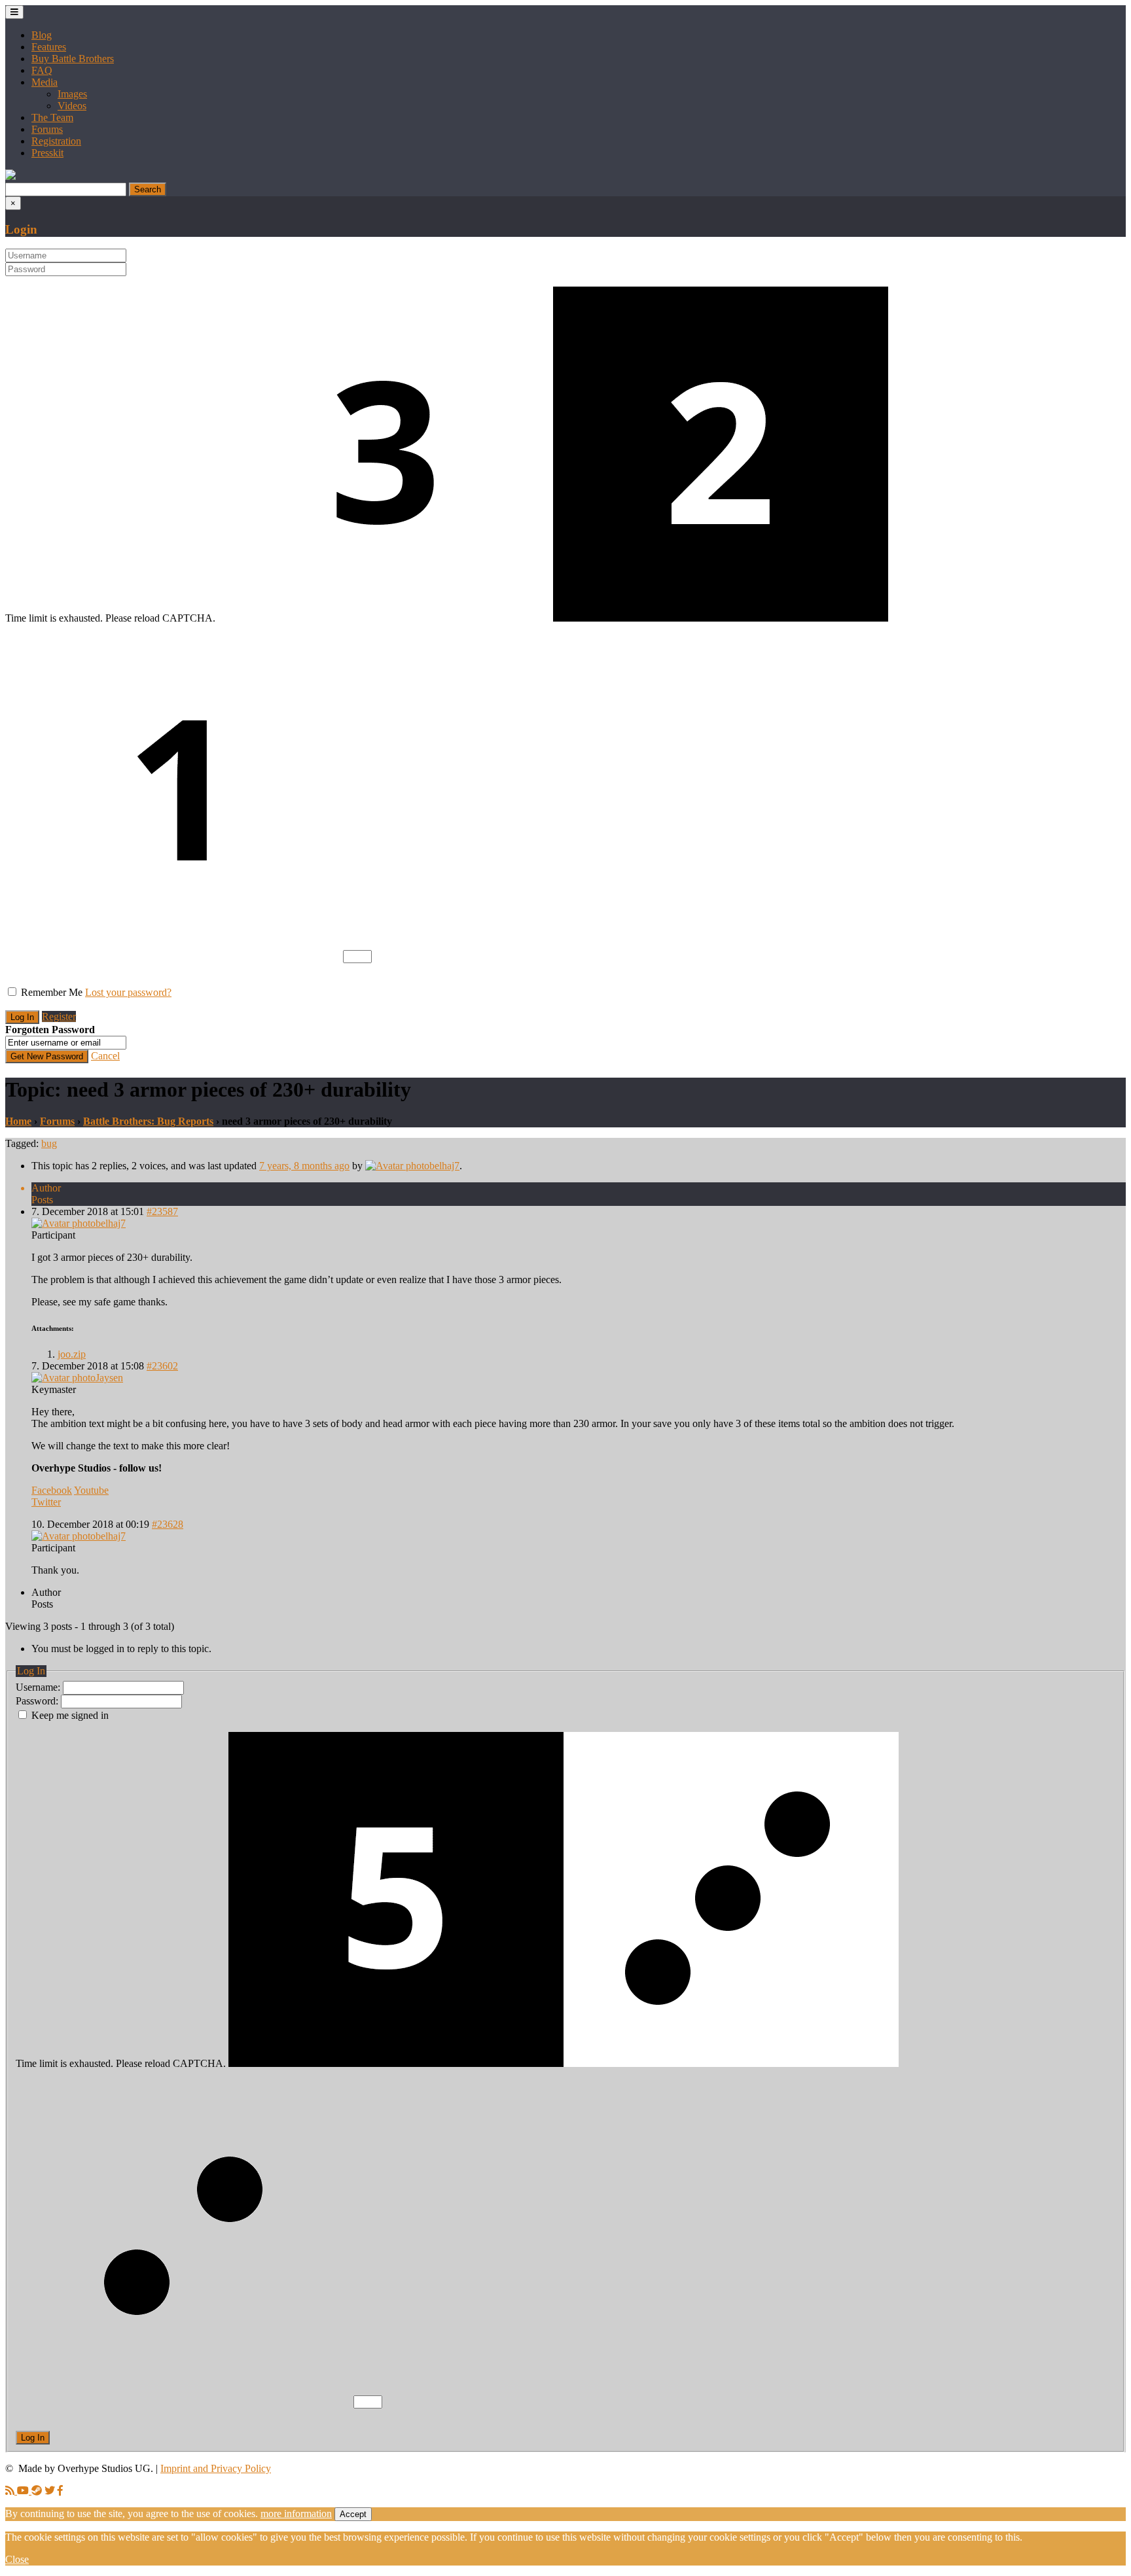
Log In (33, 2438)
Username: (39, 1687)
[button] (10, 176)
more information (296, 2514)
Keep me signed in (70, 1715)
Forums (47, 129)
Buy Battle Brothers (73, 59)
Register (59, 1016)
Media (45, 82)
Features (49, 47)
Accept (353, 2514)
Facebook (52, 1490)
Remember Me (52, 992)
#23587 (162, 1211)
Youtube (91, 1490)
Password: (38, 1701)
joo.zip (72, 1354)
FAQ (42, 70)
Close (17, 2559)
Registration (56, 141)
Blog (42, 35)
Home (18, 1121)
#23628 (168, 1524)
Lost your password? (128, 992)
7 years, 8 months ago (304, 1166)
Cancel (105, 1056)
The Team (52, 117)
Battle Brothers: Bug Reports (148, 1121)
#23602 (162, 1366)
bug (49, 1143)
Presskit (47, 153)
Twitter (46, 1502)
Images (72, 94)
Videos (72, 106)
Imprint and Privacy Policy (216, 2468)
